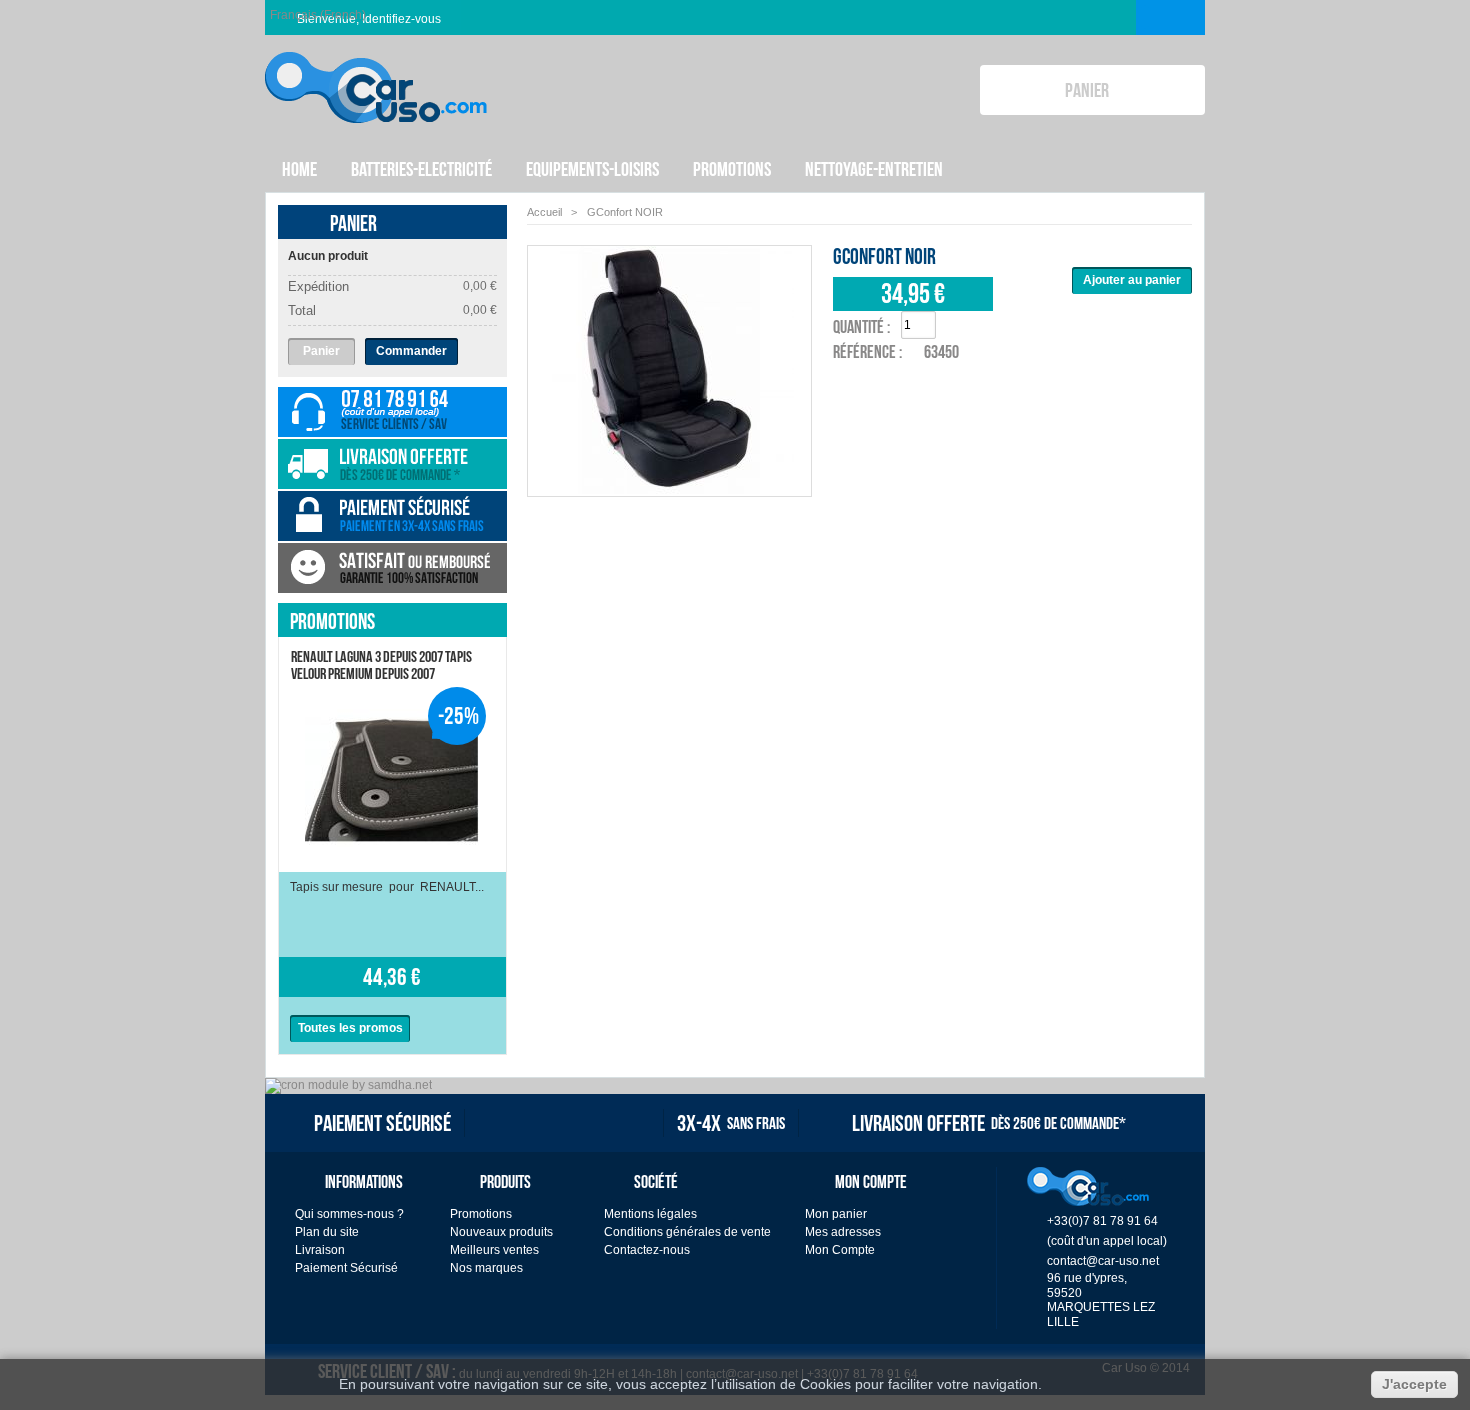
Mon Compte (840, 1250)
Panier (353, 223)
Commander (411, 351)
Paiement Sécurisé (346, 1268)
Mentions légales (650, 1214)
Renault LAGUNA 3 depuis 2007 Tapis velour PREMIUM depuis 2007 (381, 665)
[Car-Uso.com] (376, 71)
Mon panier (836, 1214)
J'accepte (1414, 1384)
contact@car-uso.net (1103, 1261)
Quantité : (861, 327)
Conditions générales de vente (687, 1232)
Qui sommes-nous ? (349, 1214)
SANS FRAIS (731, 1123)
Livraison (320, 1250)
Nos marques (486, 1268)
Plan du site (327, 1232)
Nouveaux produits (501, 1232)
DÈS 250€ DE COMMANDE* (989, 1123)
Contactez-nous (647, 1250)
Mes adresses (843, 1232)
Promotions (332, 621)
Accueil (544, 212)
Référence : (867, 352)
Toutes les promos (350, 1028)
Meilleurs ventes (494, 1250)
